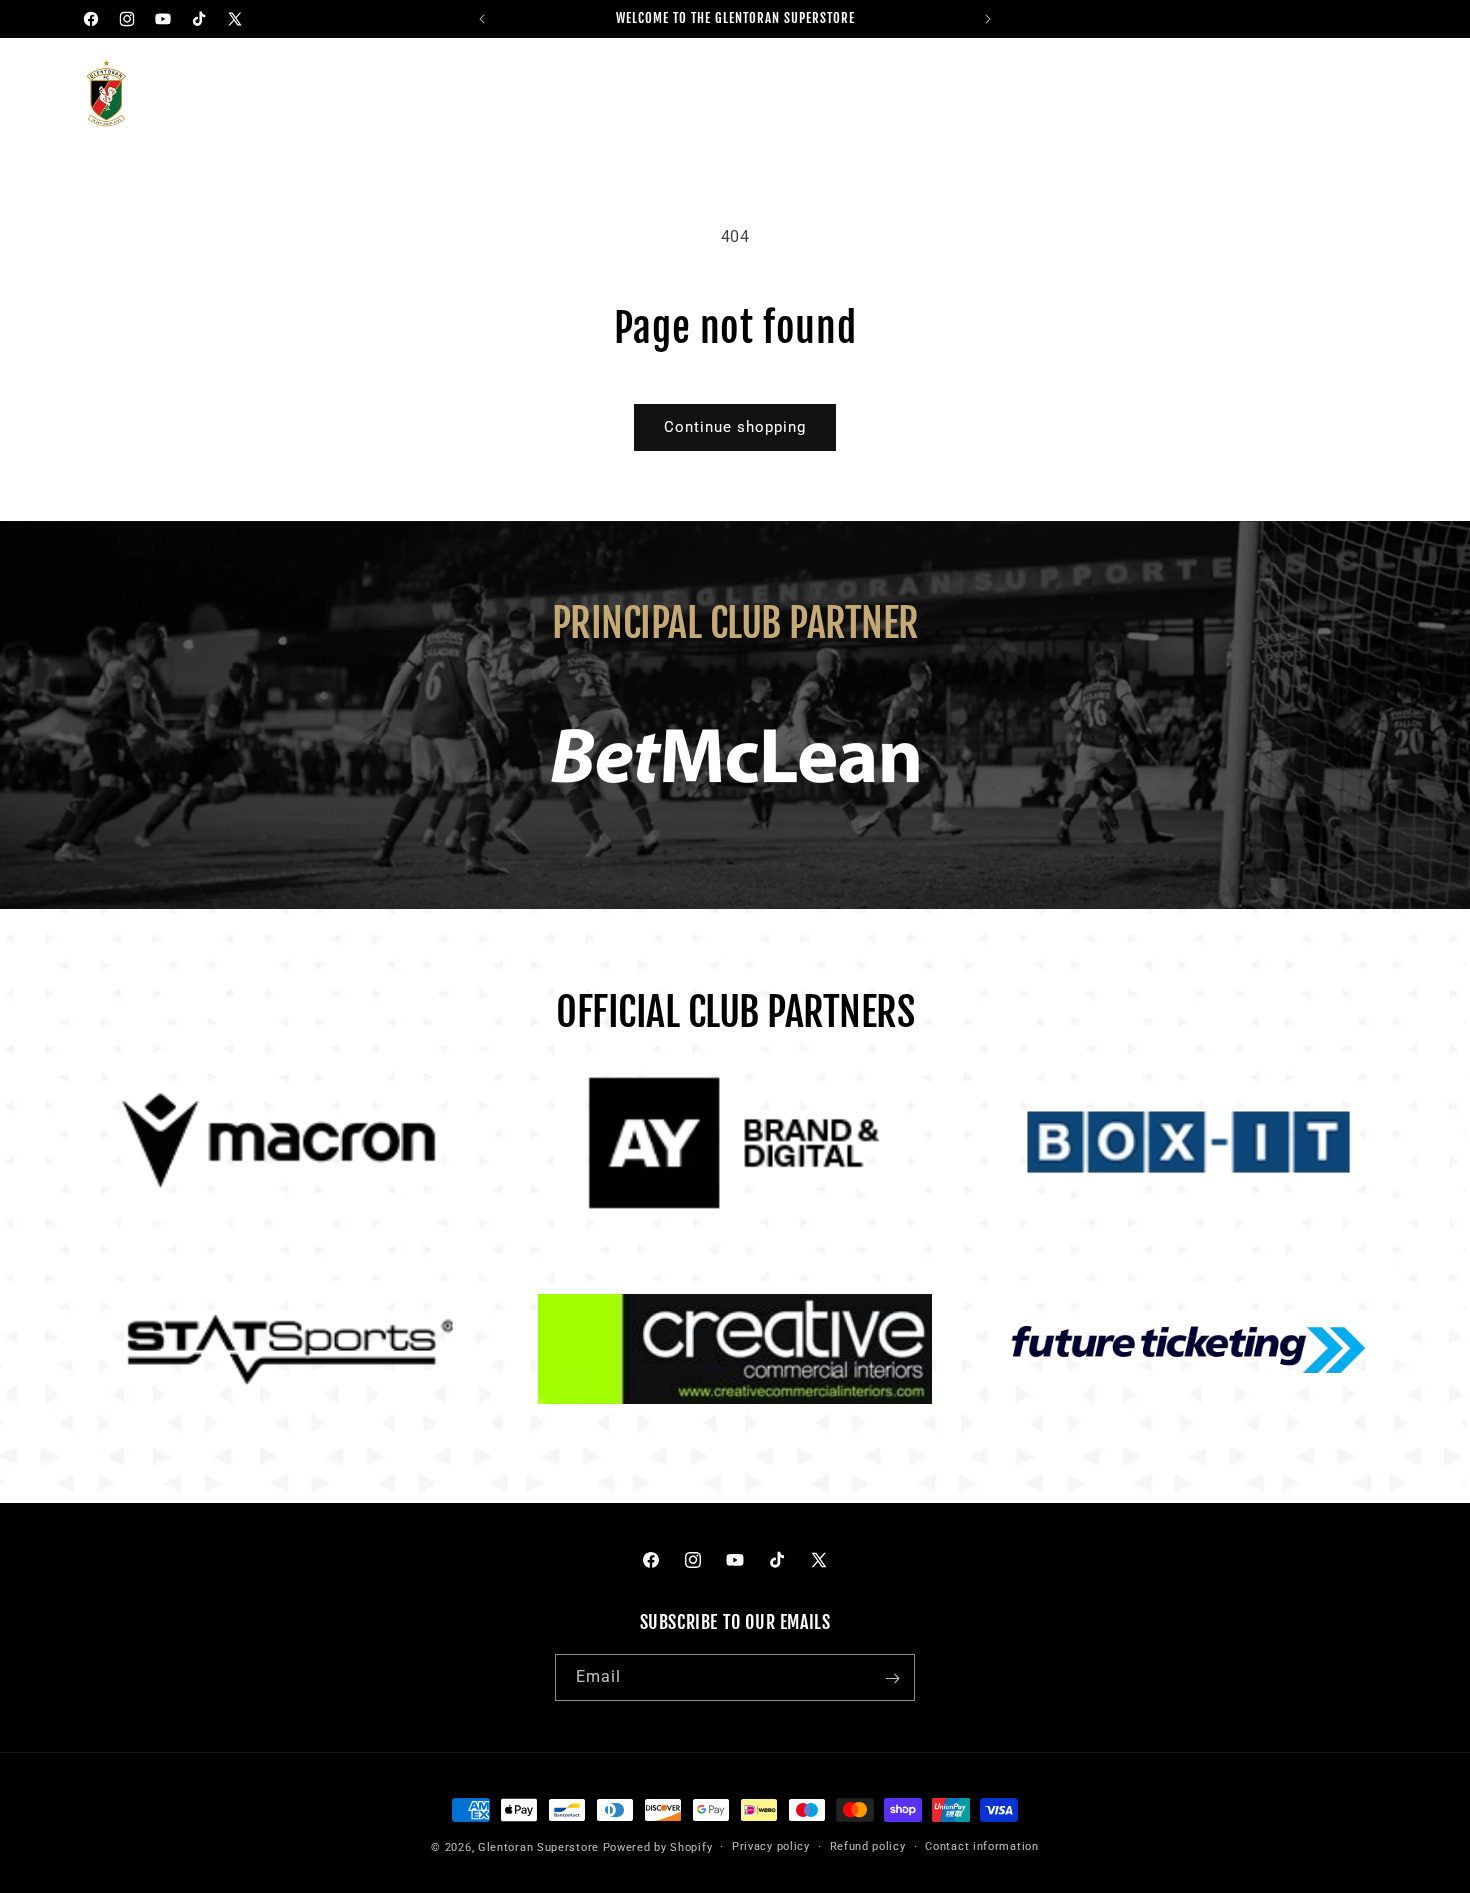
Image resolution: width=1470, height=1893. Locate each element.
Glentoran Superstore (538, 1847)
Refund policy (868, 1845)
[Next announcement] (988, 19)
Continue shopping (735, 427)
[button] (425, 95)
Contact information (981, 1845)
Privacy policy (771, 1845)
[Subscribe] (892, 1678)
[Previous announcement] (482, 19)
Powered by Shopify (658, 1847)
